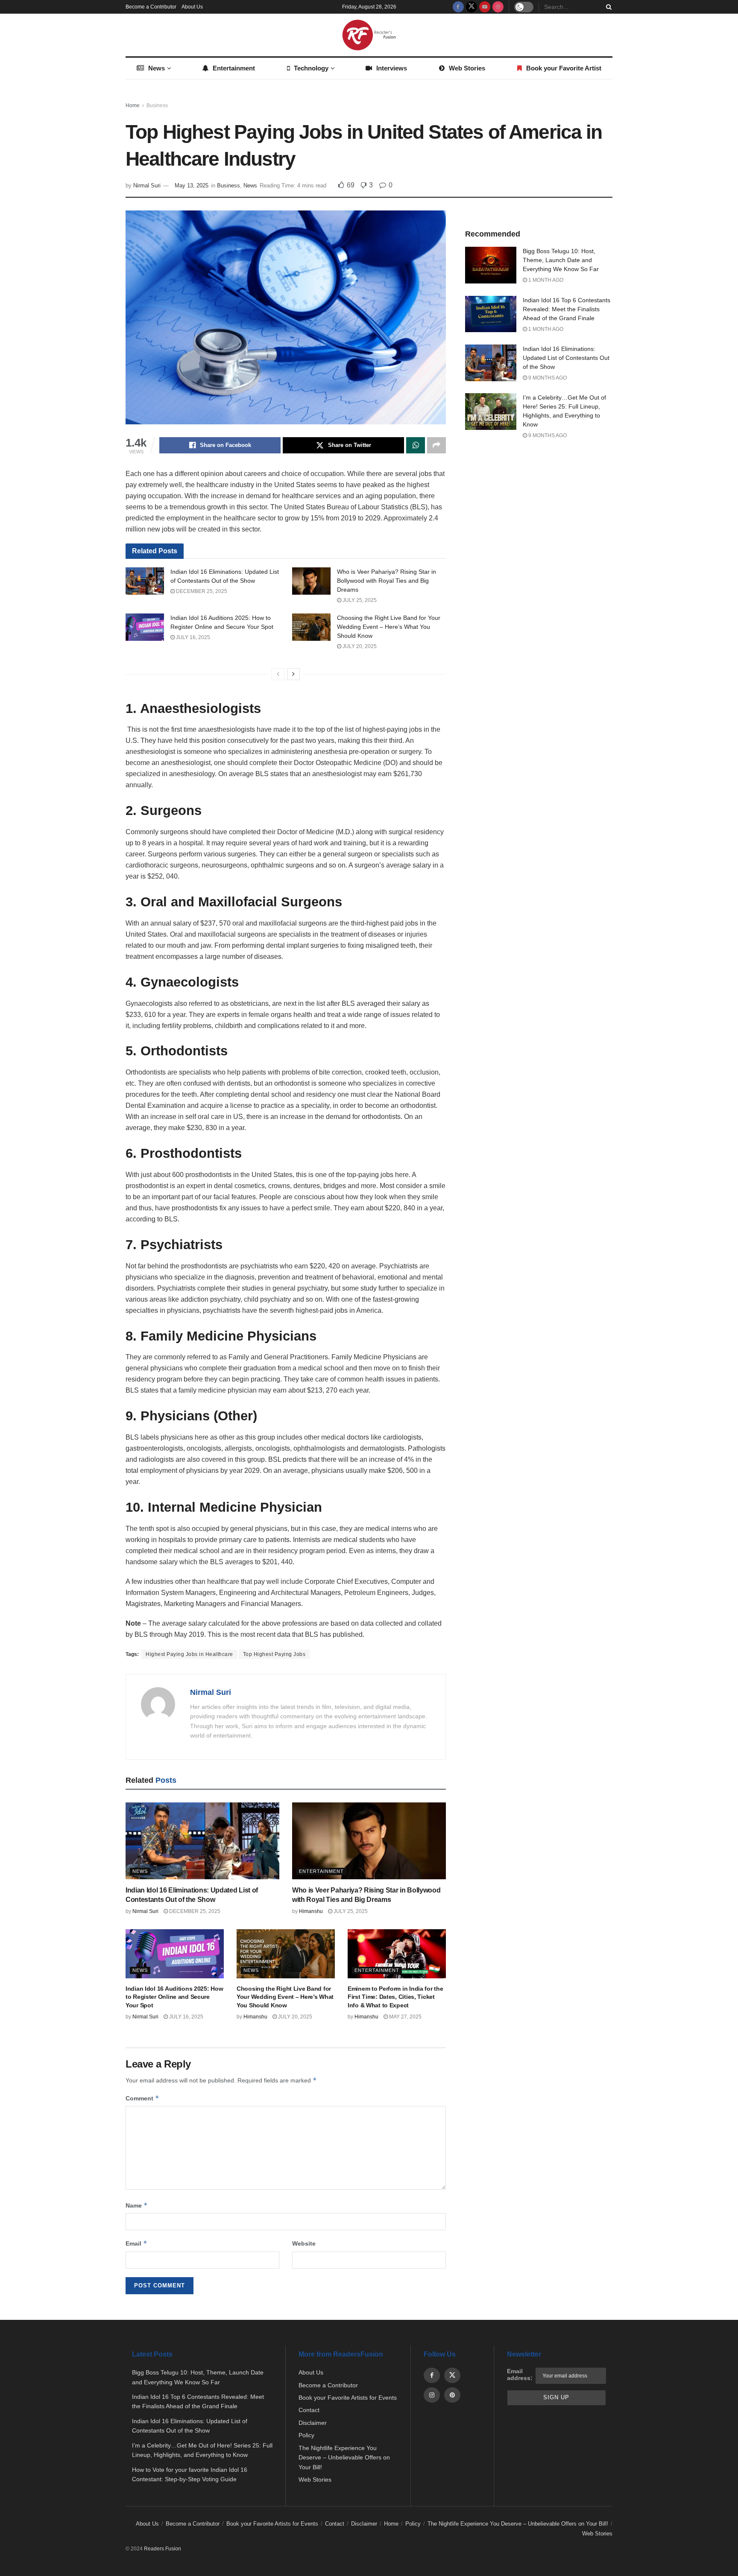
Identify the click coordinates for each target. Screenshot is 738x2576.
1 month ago (545, 280)
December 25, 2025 (201, 591)
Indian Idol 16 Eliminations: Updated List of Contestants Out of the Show (566, 358)
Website (304, 2243)
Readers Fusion (163, 2549)
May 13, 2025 (192, 185)
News (157, 68)
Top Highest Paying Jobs (274, 1654)
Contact (309, 2410)
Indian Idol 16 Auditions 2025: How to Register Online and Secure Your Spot (174, 1997)
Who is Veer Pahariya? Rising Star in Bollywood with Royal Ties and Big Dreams (387, 581)
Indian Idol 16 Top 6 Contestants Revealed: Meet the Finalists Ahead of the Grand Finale (567, 309)
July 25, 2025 (359, 600)
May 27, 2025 (405, 2017)
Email (136, 2243)
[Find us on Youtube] (485, 7)
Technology (311, 68)
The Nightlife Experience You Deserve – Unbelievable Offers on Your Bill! (344, 2458)
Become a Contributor (151, 7)
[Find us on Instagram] (498, 7)
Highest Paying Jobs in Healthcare (189, 1654)
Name (137, 2205)
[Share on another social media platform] (436, 445)
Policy (306, 2435)
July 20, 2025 (359, 646)
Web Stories (467, 68)
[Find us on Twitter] (471, 7)
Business (157, 105)
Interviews (392, 68)
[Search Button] (607, 7)
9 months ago (547, 378)
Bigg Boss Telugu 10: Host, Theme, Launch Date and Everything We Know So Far (561, 260)
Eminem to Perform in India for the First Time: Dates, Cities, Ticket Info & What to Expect (395, 1997)
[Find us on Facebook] (458, 7)
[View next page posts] (293, 674)
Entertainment (234, 68)
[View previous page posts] (278, 674)
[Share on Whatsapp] (416, 445)
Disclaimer (313, 2423)
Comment (142, 2098)
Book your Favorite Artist (564, 68)
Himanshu (311, 1911)
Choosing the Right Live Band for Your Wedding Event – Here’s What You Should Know (389, 627)
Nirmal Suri (147, 185)
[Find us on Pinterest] (452, 2395)
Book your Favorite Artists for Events (348, 2398)
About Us (192, 7)
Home (133, 105)
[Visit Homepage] (369, 35)
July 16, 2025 (192, 637)
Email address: (520, 2374)
